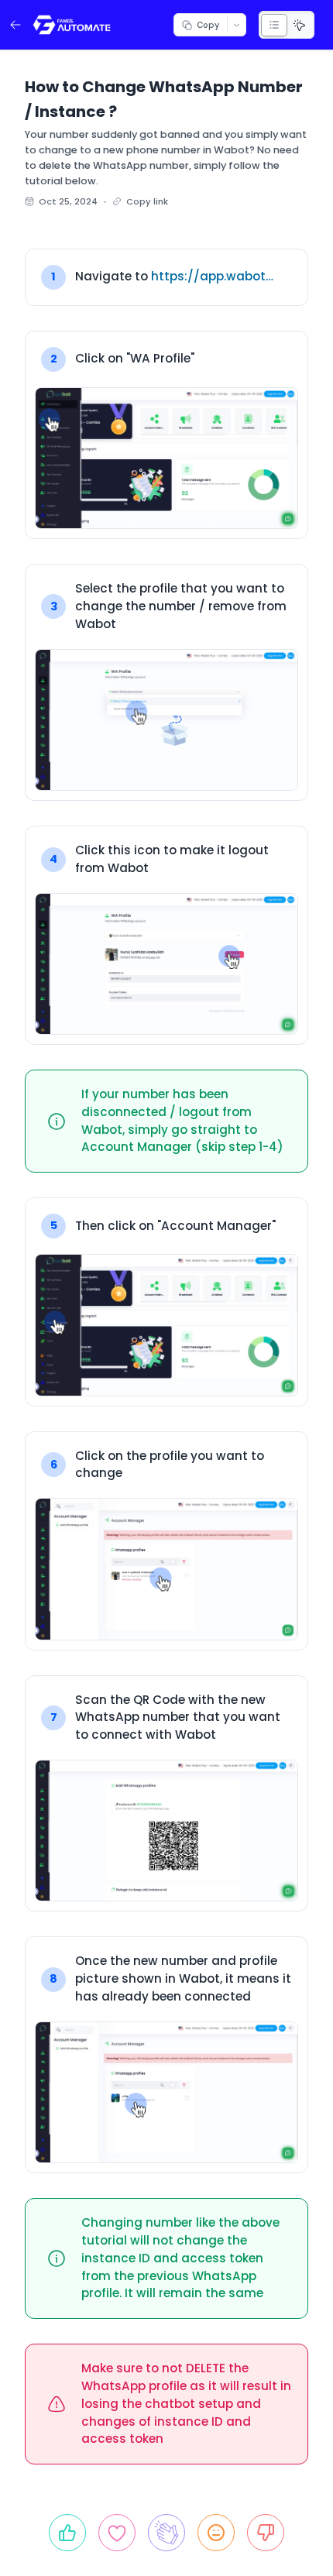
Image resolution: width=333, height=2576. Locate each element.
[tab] (274, 25)
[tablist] (287, 25)
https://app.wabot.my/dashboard (213, 276)
